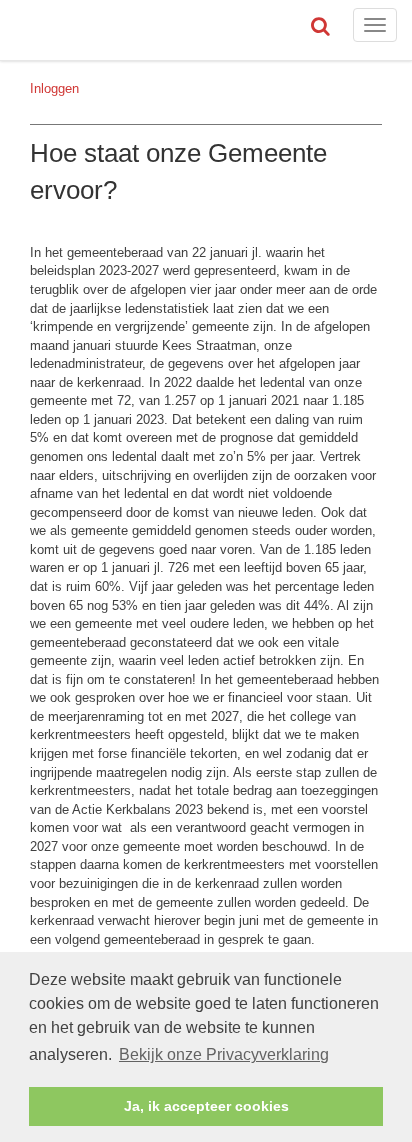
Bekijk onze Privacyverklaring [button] (224, 1054)
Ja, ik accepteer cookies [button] (206, 1106)
